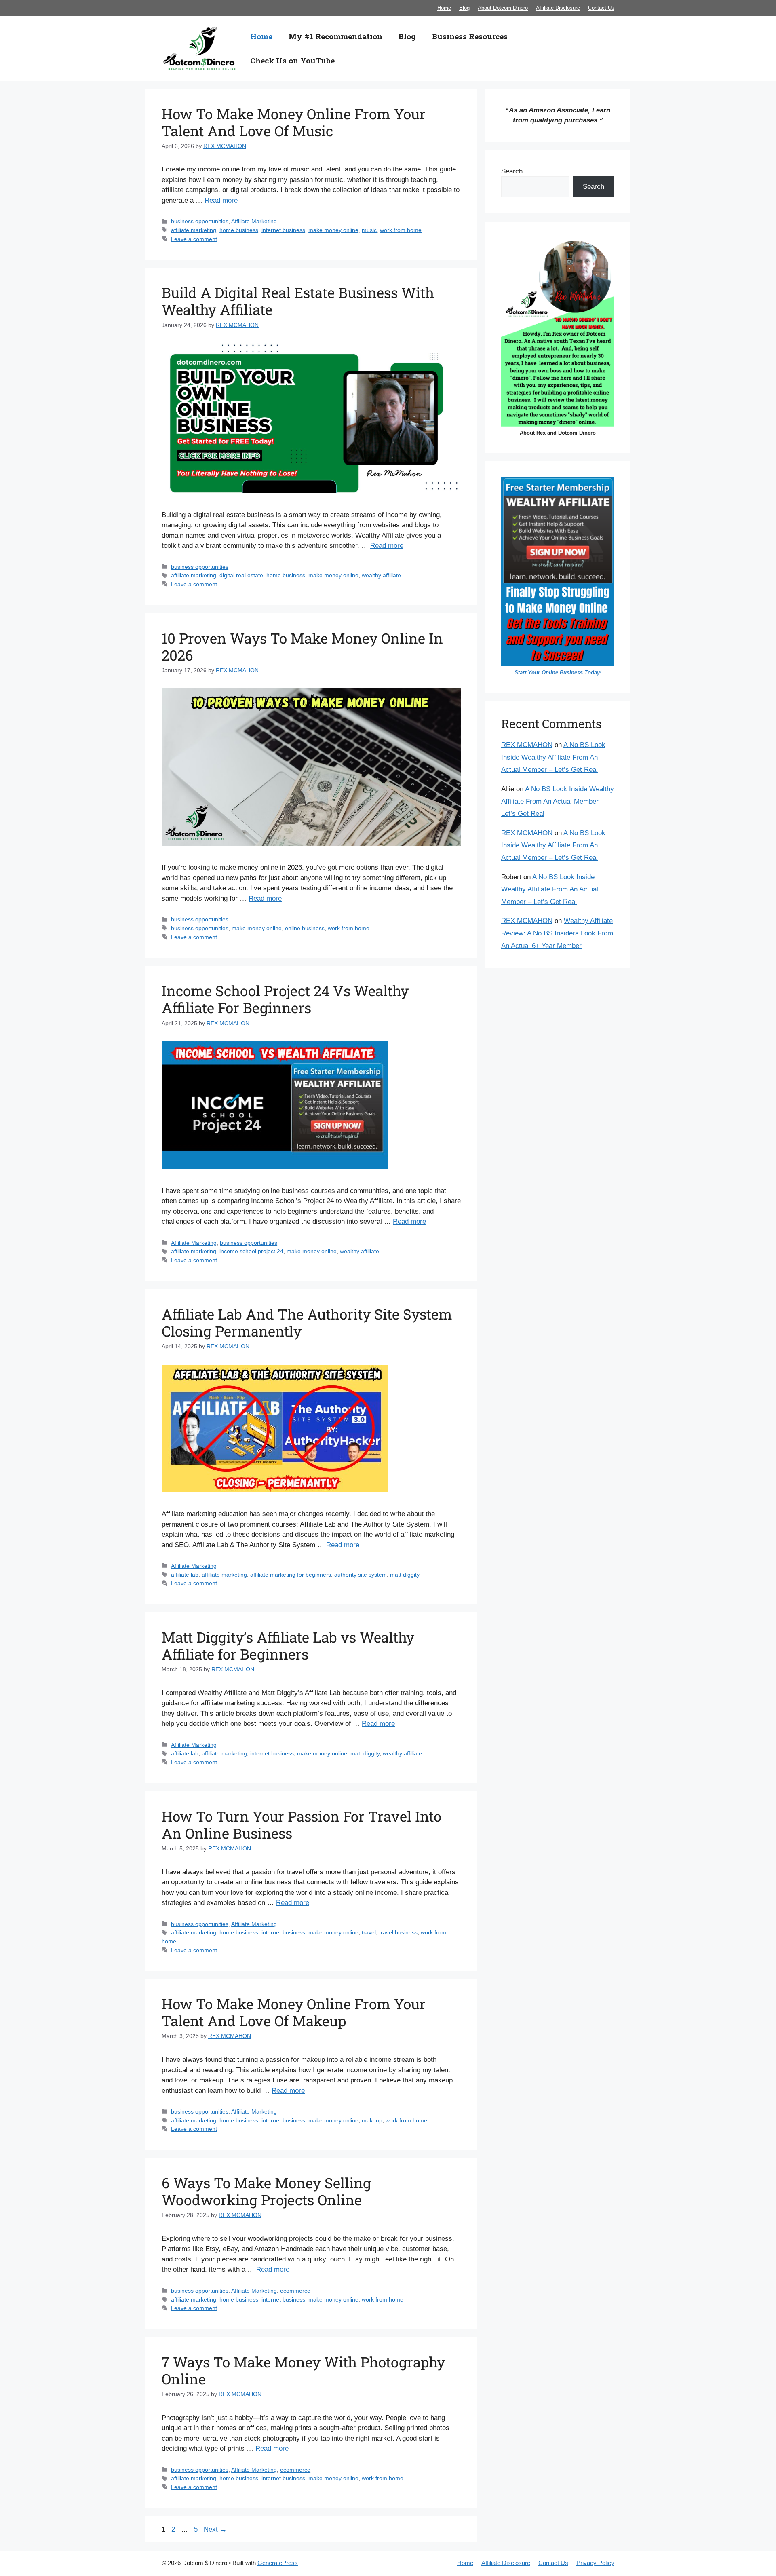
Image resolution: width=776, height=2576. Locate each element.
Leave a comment (194, 239)
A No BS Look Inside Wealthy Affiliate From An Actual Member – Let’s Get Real (553, 757)
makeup (372, 2120)
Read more (221, 200)
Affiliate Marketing (254, 221)
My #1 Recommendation (335, 36)
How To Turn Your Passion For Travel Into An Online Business (302, 1824)
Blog (464, 8)
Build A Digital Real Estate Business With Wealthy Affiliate (298, 301)
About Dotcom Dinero (503, 8)
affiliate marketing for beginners (291, 1575)
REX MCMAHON (527, 745)
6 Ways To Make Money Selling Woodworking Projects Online (266, 2191)
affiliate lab (185, 1575)
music (369, 230)
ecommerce (295, 2291)
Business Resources (470, 36)
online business (305, 928)
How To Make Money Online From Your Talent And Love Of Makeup (294, 2012)
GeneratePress (278, 2563)
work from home (401, 230)
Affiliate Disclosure (558, 8)
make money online (333, 230)
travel (369, 1932)
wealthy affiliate (381, 575)
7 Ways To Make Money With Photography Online (303, 2370)
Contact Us (601, 8)
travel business (398, 1932)
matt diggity (405, 1575)
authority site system (361, 1575)
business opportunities (200, 221)
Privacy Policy (595, 2563)
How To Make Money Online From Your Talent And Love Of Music (294, 122)
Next (215, 2529)
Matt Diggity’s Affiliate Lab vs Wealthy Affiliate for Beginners (288, 1645)
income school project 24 (251, 1251)
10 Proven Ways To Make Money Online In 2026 (302, 646)
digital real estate (241, 575)
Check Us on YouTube (292, 60)
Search (512, 171)
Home (444, 8)
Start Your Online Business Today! (558, 673)
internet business (283, 230)
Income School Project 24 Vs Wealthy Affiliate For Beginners (285, 999)
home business (239, 230)
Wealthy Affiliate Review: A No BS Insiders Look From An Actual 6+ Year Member (557, 933)
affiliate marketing (194, 230)
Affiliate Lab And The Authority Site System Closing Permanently (307, 1322)
